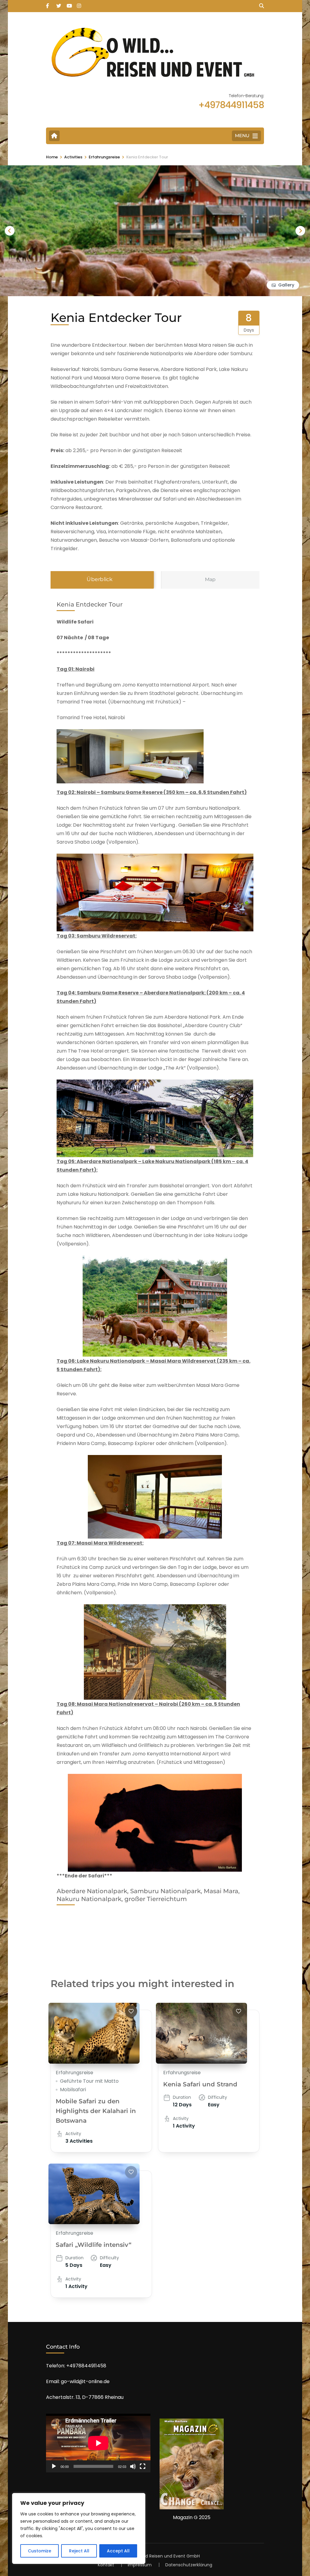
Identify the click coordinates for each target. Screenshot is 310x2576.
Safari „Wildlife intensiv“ (94, 2245)
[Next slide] (300, 231)
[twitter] (58, 4)
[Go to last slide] (10, 231)
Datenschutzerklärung (189, 2565)
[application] (98, 2443)
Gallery (286, 285)
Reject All (79, 2551)
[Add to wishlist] (131, 2011)
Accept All (118, 2551)
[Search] (262, 6)
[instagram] (79, 4)
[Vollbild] (143, 2466)
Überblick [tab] (100, 579)
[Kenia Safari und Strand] (201, 2033)
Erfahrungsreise (74, 2073)
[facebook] (48, 4)
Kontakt (106, 2565)
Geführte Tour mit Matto (89, 2081)
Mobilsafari (73, 2090)
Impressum (140, 2565)
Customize (40, 2551)
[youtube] (69, 4)
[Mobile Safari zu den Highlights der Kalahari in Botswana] (94, 2033)
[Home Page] (54, 136)
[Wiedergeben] (54, 2466)
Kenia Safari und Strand (200, 2084)
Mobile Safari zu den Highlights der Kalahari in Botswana (96, 2111)
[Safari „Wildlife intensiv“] (94, 2194)
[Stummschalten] (133, 2466)
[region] (79, 2528)
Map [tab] (210, 579)
